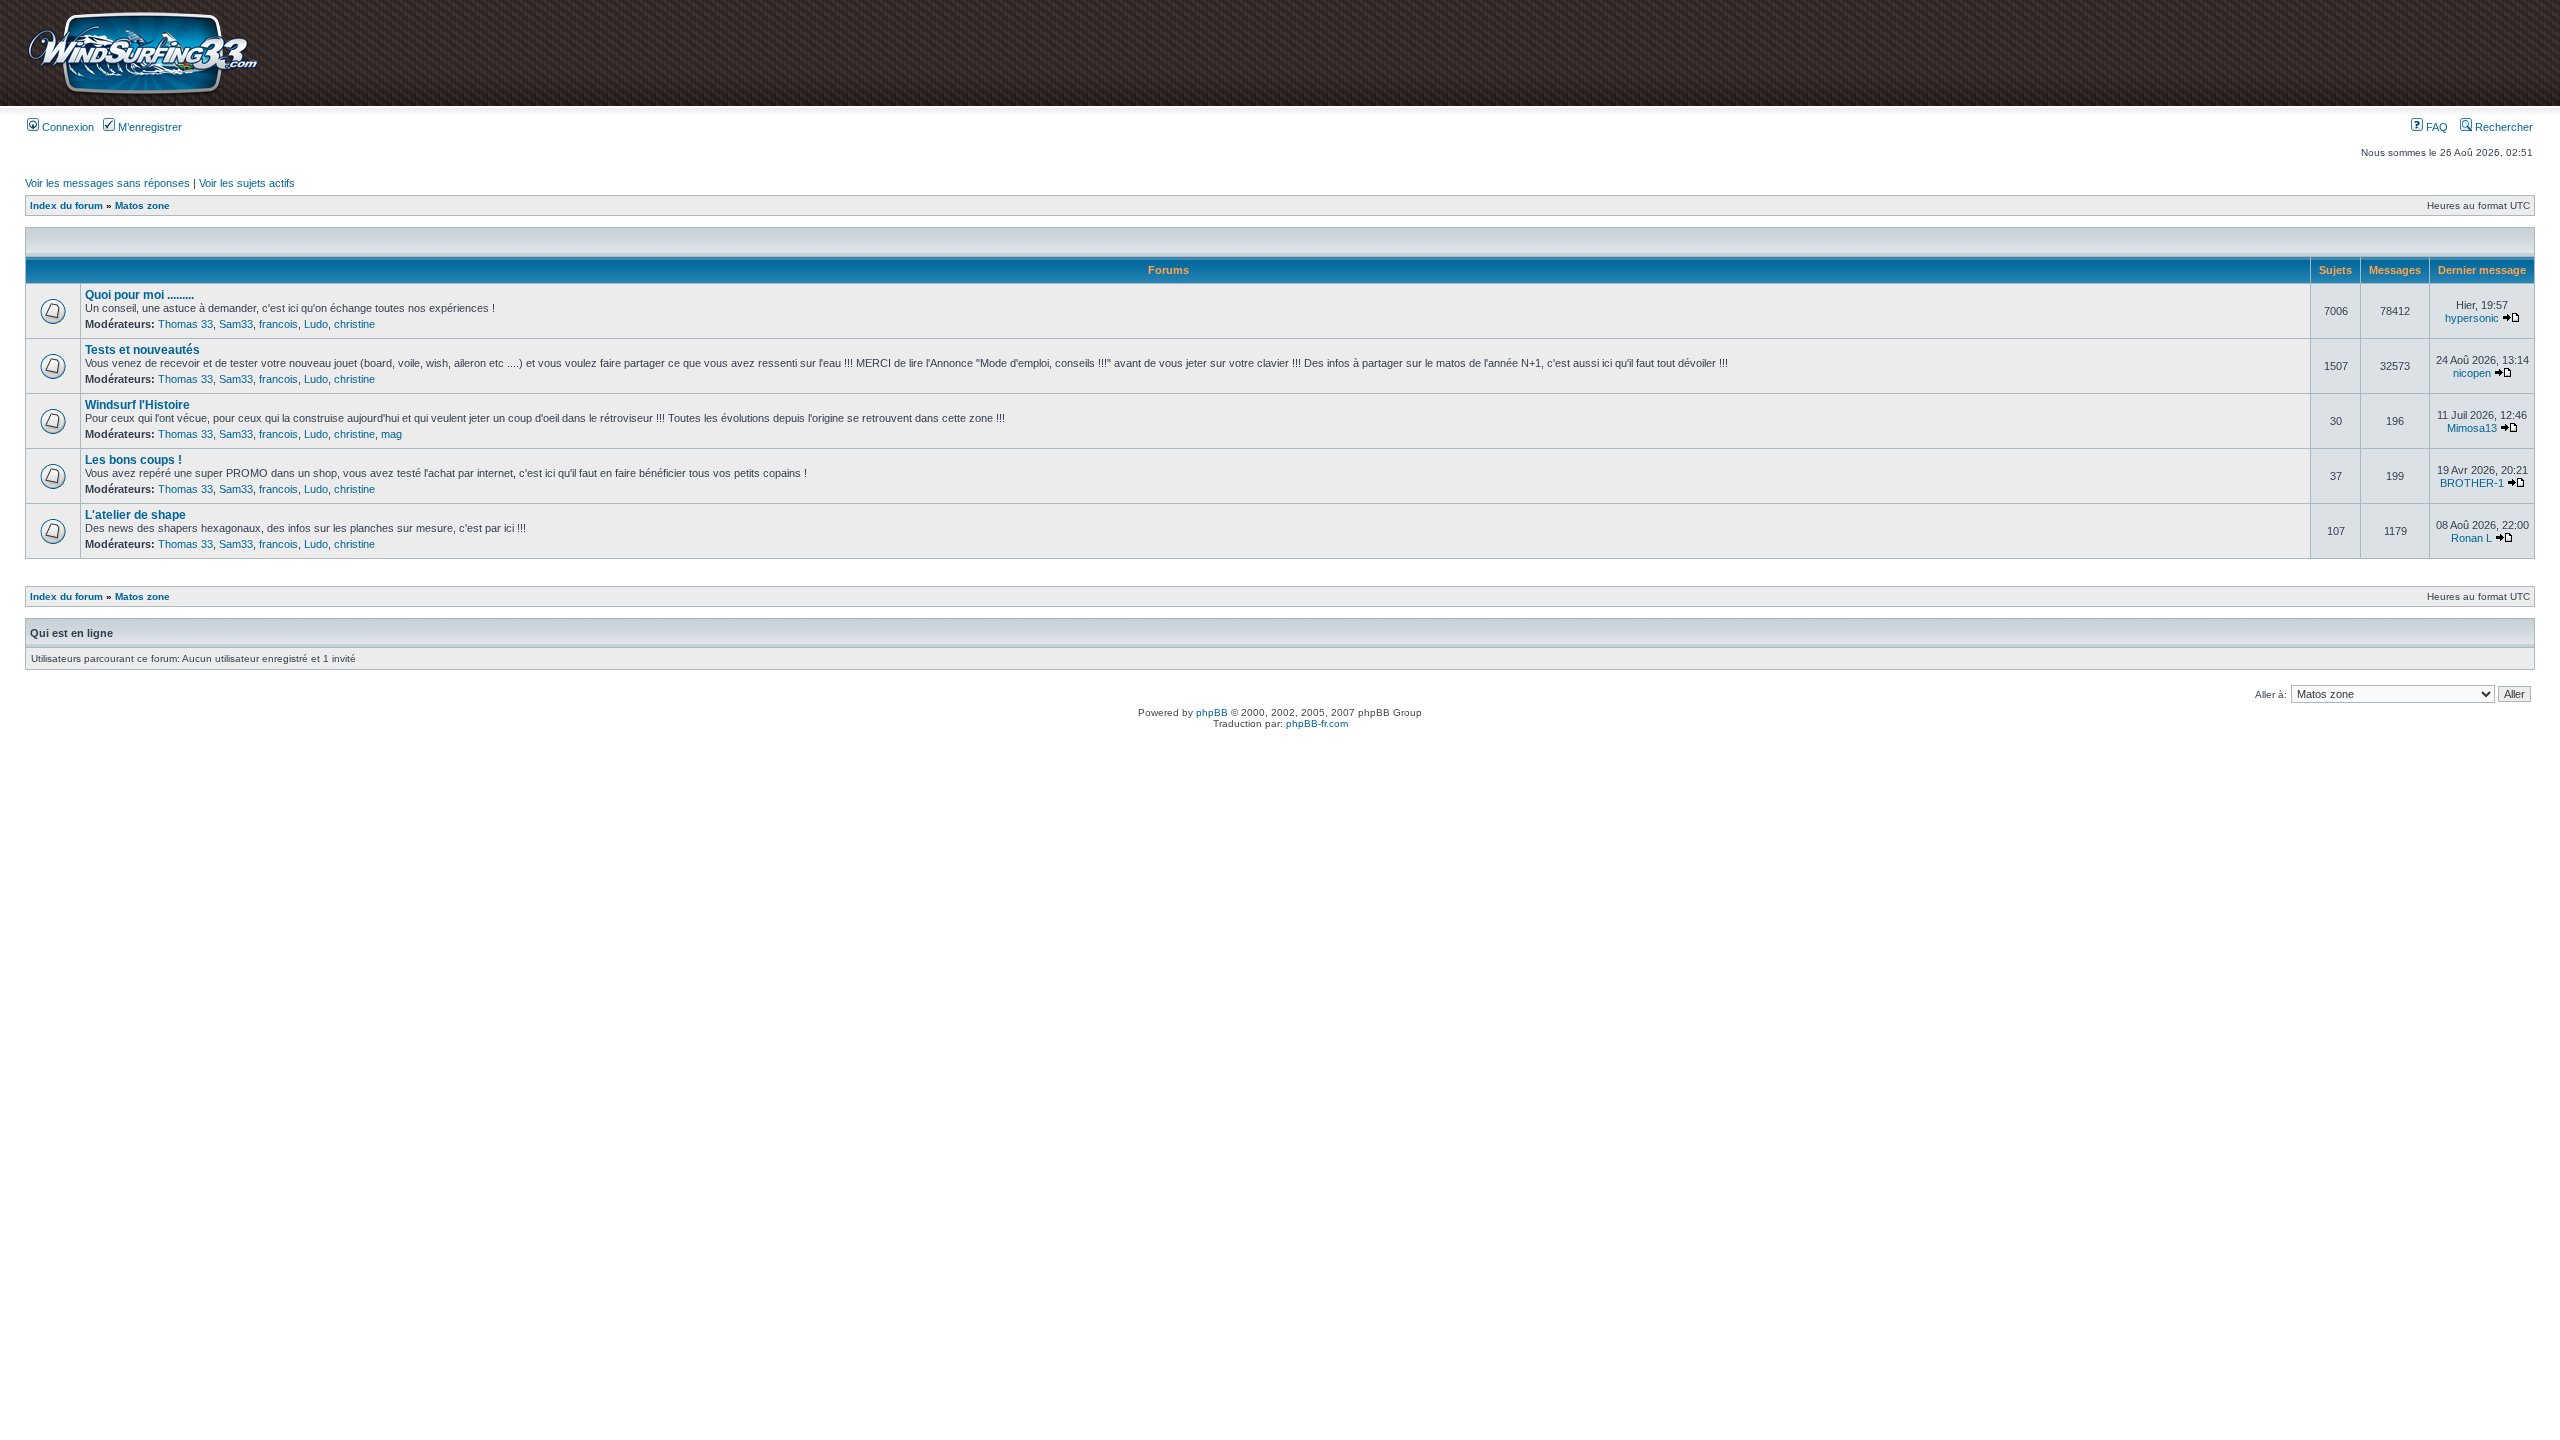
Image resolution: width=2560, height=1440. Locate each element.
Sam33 (236, 324)
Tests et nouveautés (142, 350)
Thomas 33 (185, 324)
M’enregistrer (148, 127)
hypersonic (2472, 318)
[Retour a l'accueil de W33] (142, 94)
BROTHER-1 (2472, 483)
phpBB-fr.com (1317, 723)
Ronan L (2471, 538)
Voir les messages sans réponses (107, 183)
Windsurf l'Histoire (137, 405)
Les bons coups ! (133, 460)
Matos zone (142, 205)
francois (278, 324)
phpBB (1212, 712)
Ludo (316, 324)
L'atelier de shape (135, 515)
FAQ (2435, 127)
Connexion (66, 127)
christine (354, 324)
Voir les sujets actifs (247, 183)
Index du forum (66, 205)
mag (391, 434)
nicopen (2472, 373)
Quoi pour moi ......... (139, 295)
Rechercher (2502, 127)
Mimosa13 (2472, 428)
